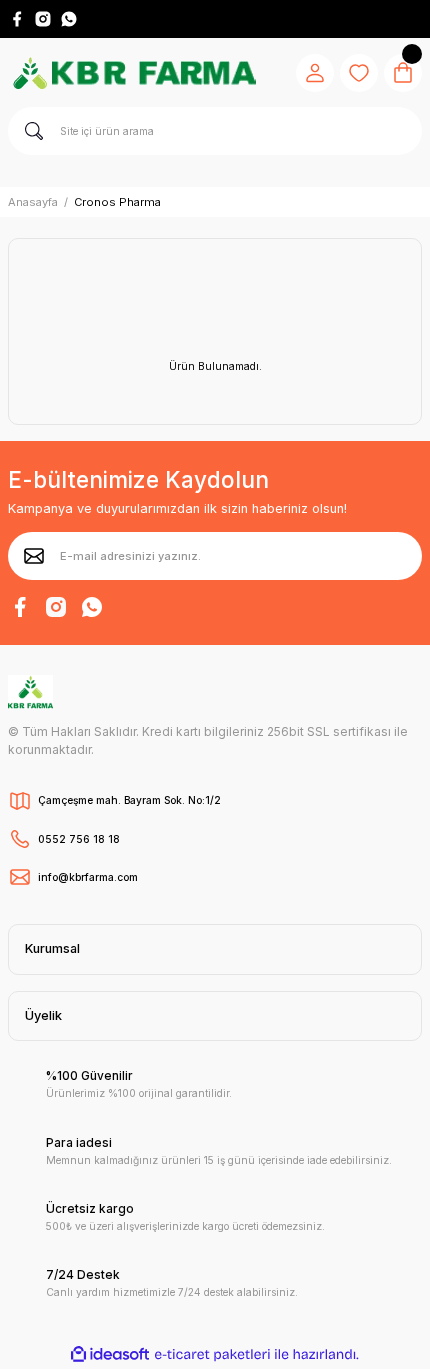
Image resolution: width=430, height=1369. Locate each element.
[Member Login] (315, 73)
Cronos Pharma (117, 202)
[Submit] (34, 556)
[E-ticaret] (212, 1354)
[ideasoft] (110, 1355)
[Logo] (134, 73)
